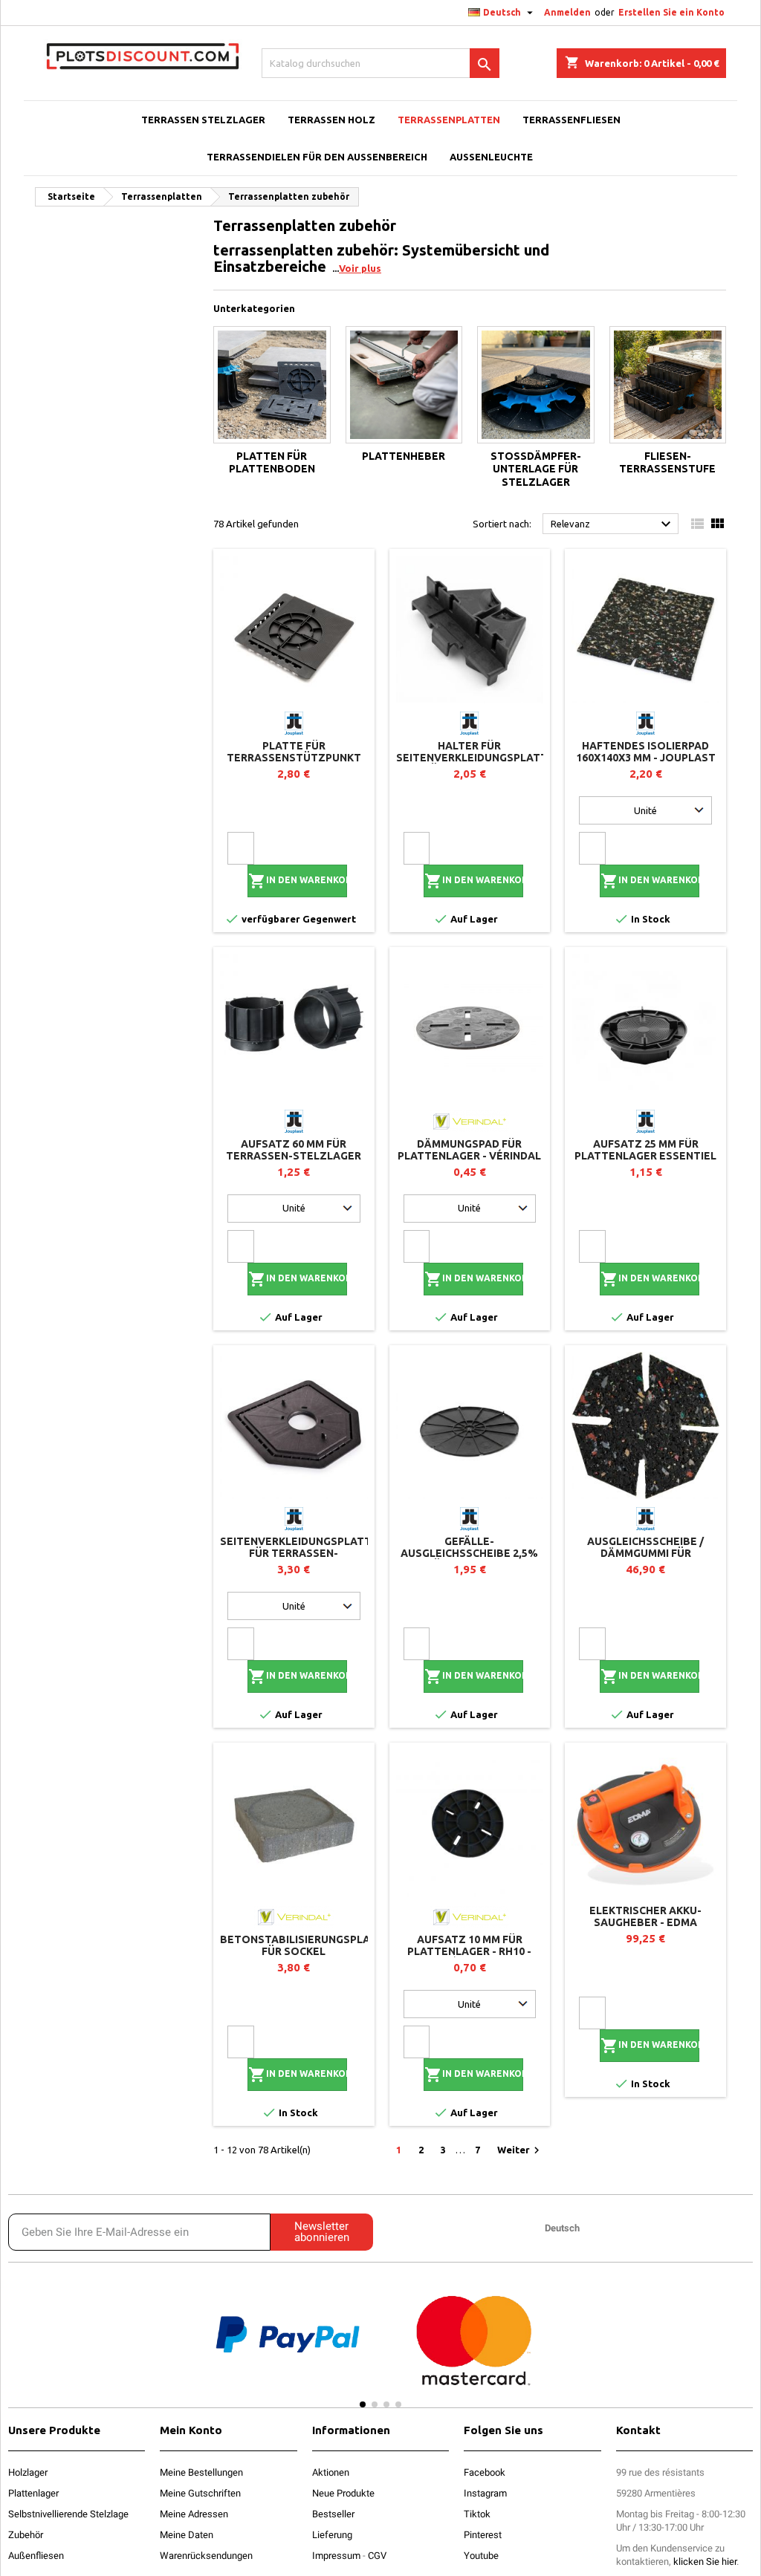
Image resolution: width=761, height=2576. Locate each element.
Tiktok (477, 2514)
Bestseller (333, 2514)
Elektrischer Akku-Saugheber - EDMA (645, 1916)
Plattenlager (33, 2493)
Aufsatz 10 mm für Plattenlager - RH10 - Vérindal (469, 1951)
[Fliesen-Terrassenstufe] (668, 385)
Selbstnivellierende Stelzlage (68, 2514)
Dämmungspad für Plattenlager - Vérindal (469, 1150)
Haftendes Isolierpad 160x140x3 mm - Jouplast (646, 752)
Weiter (520, 2150)
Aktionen (331, 2472)
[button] (174, 2348)
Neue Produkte (343, 2493)
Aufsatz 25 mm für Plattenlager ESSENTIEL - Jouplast (645, 1156)
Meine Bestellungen (201, 2472)
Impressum (336, 2556)
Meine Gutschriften (200, 2493)
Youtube (481, 2556)
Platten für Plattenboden (272, 463)
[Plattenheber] (404, 385)
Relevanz (613, 524)
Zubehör (26, 2535)
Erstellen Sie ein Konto (671, 12)
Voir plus (360, 268)
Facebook (485, 2472)
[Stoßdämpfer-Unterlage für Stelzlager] (536, 385)
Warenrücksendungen (206, 2556)
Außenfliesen (36, 2556)
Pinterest (483, 2535)
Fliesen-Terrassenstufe (667, 463)
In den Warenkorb (298, 881)
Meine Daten (187, 2535)
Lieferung (332, 2535)
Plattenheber (404, 456)
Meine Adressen (194, 2514)
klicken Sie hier (705, 2562)
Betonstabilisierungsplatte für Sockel (305, 1945)
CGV (377, 2556)
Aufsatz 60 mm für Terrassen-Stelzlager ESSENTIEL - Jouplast (294, 1156)
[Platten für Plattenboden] (272, 385)
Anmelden (567, 12)
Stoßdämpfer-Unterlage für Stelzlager (536, 469)
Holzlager (28, 2472)
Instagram (485, 2493)
